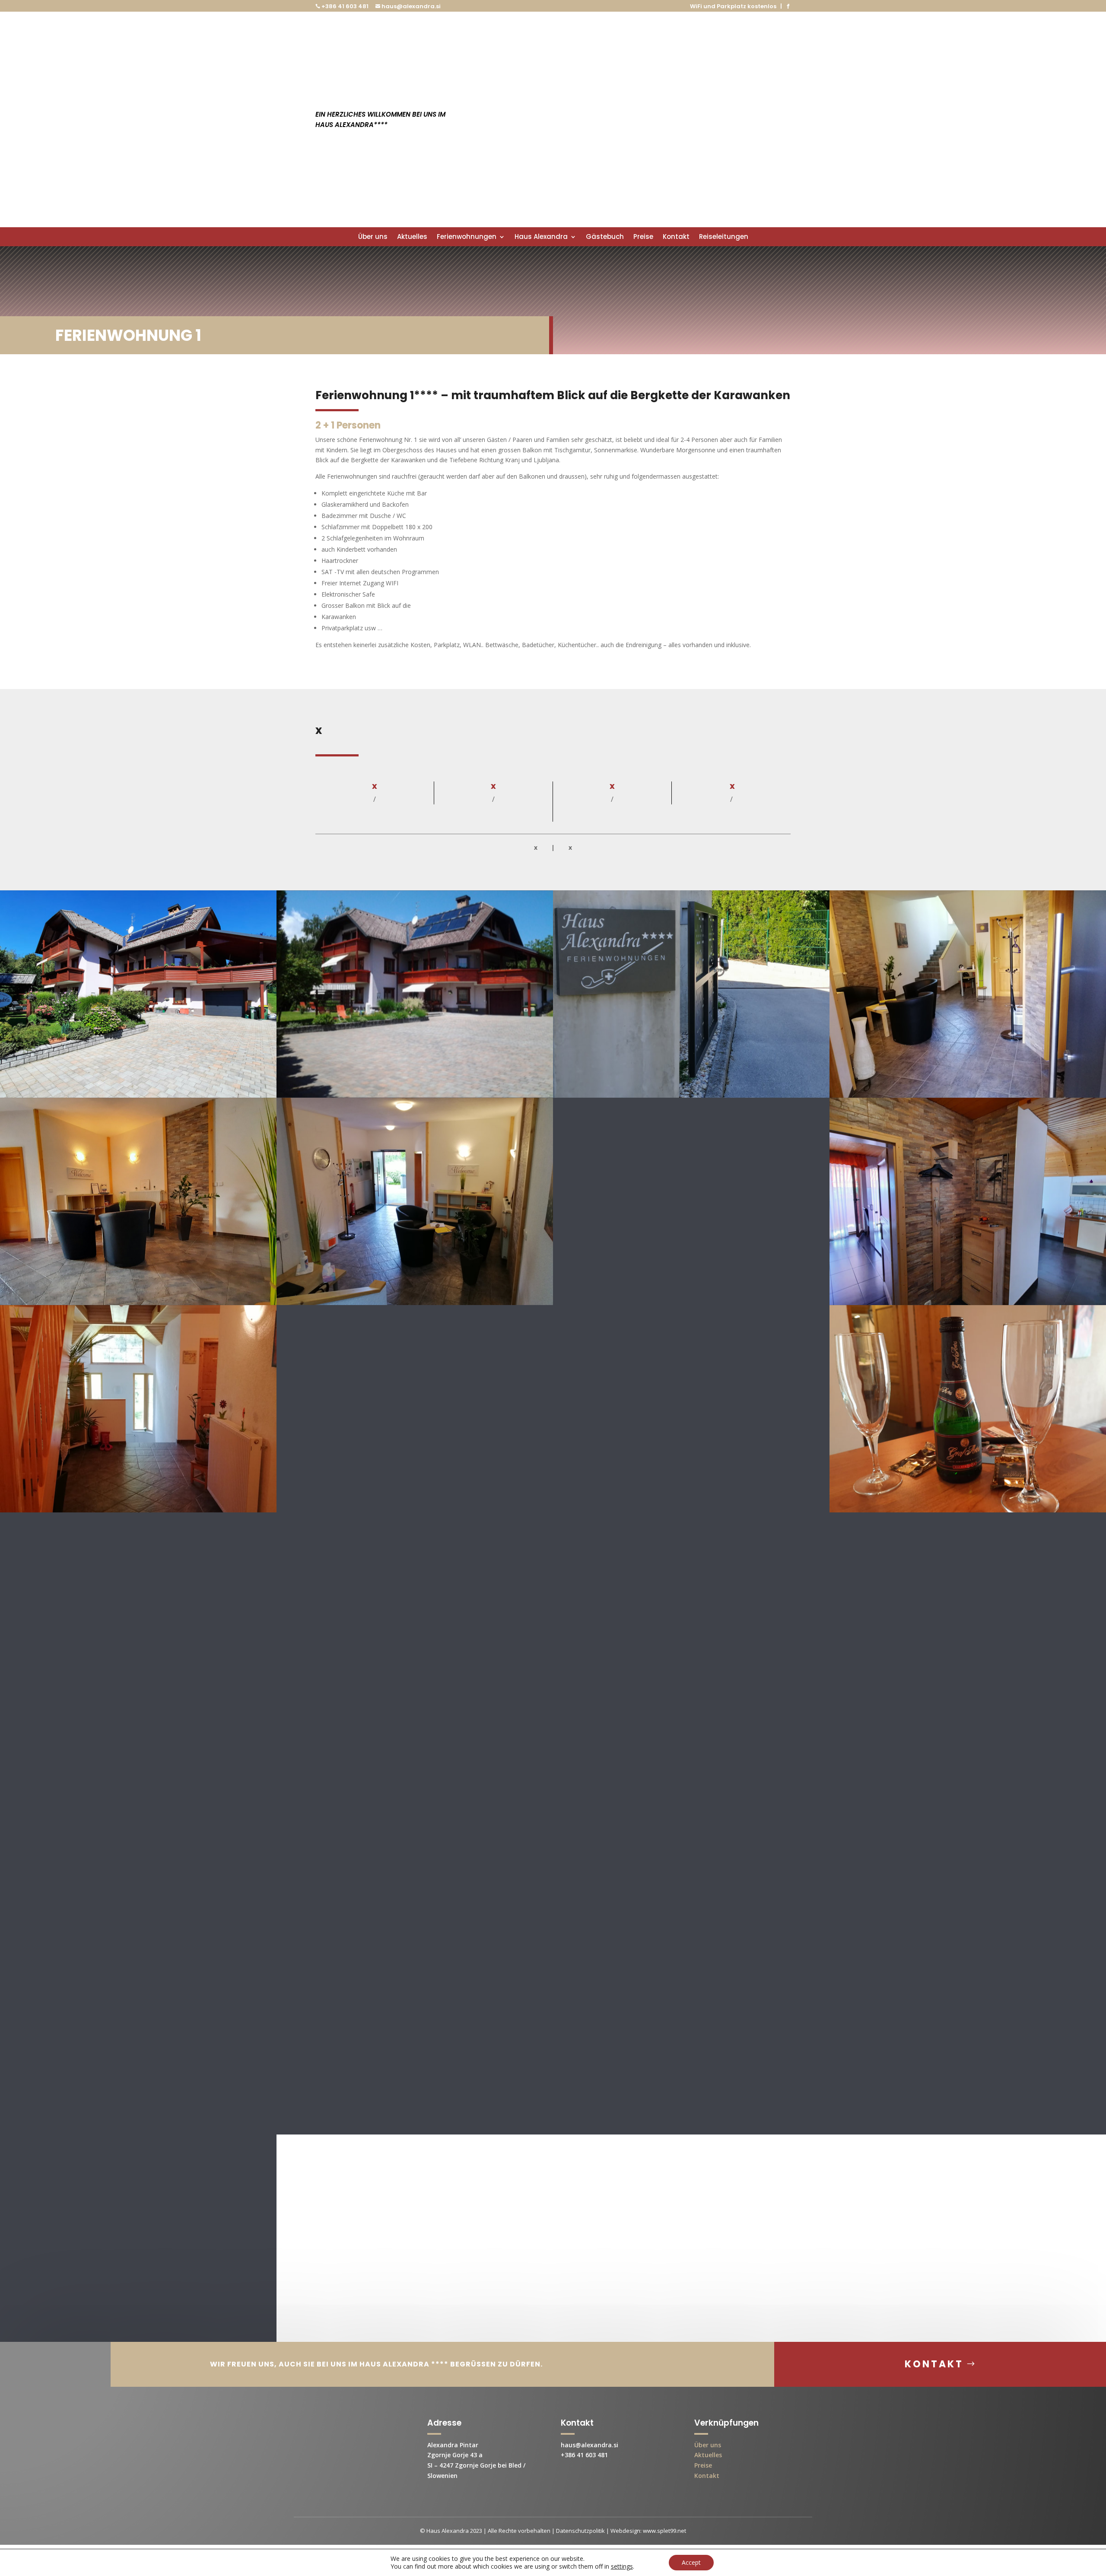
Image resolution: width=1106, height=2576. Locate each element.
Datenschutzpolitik (580, 2531)
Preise (643, 237)
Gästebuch (605, 237)
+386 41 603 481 (344, 6)
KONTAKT (934, 2364)
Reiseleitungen (724, 237)
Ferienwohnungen (467, 237)
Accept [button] (691, 2562)
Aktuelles (412, 237)
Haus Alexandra (541, 237)
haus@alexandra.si (411, 6)
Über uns (373, 237)
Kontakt (676, 237)
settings (622, 2566)
